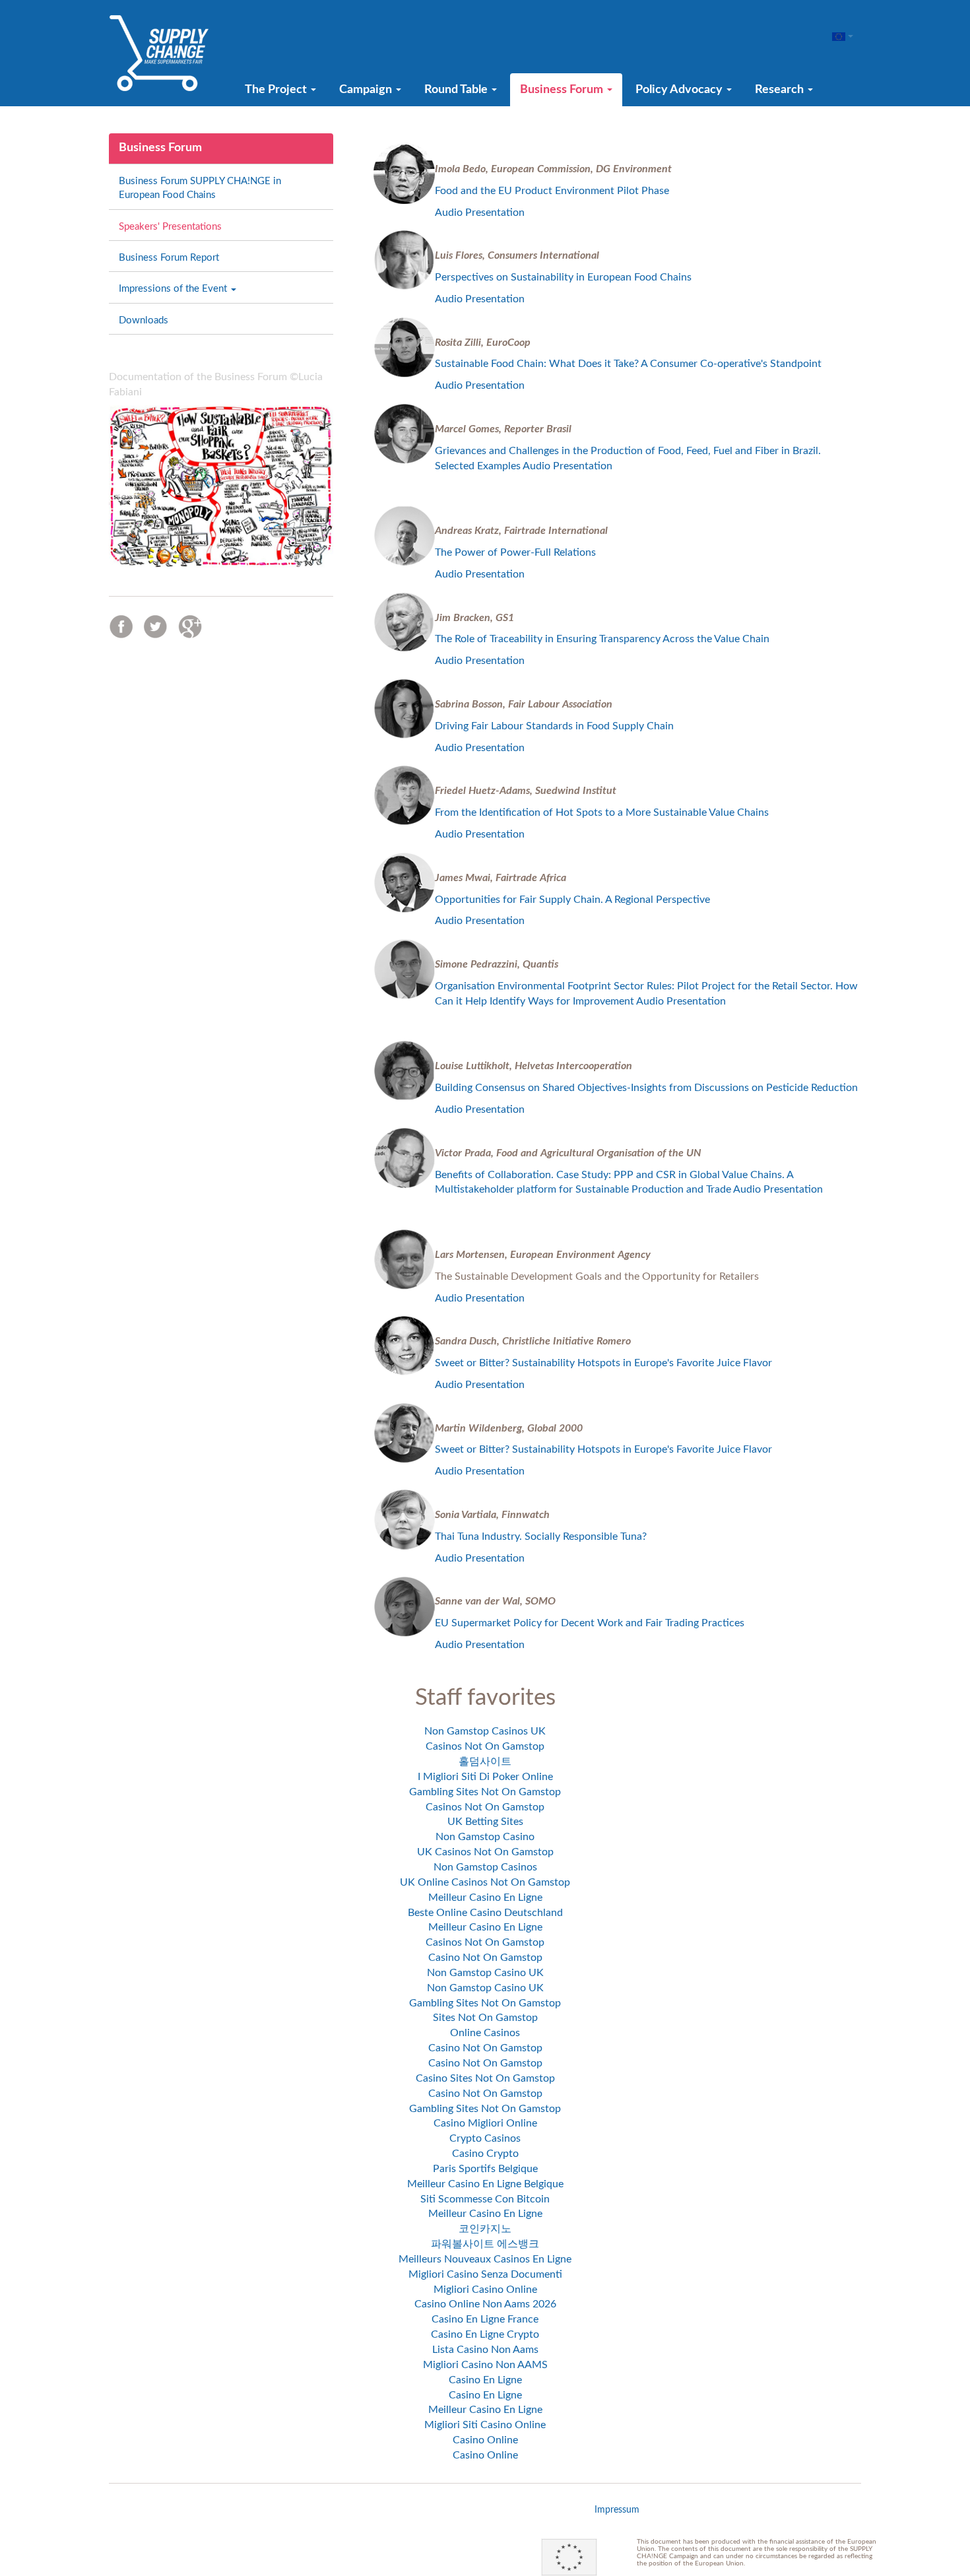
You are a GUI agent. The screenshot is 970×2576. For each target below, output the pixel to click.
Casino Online (485, 2440)
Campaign (367, 90)
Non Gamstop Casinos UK (485, 1731)
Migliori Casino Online (485, 2290)
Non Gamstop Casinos (485, 1867)
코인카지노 (485, 2229)
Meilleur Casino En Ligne (485, 1898)
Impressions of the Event (174, 289)
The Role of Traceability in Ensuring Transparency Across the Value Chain (603, 639)
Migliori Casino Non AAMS (485, 2365)
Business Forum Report (169, 258)
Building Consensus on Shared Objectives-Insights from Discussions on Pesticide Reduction (648, 1088)
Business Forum (563, 90)
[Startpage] (159, 53)
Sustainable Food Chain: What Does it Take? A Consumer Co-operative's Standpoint (628, 364)
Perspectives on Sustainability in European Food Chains (565, 277)
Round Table (457, 90)
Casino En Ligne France (485, 2319)
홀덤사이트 (485, 1762)
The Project (277, 90)
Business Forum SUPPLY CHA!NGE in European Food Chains (200, 188)
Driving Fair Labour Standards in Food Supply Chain (556, 726)
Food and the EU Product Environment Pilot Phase (552, 191)
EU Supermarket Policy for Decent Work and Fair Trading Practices (590, 1623)
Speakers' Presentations (170, 227)
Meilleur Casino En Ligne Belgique (485, 2184)
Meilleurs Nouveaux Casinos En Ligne (485, 2259)
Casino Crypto (485, 2154)
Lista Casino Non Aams (485, 2350)
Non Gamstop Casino (485, 1837)
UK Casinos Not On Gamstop (485, 1852)
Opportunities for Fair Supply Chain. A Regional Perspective (572, 900)
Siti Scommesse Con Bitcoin (485, 2199)
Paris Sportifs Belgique (485, 2169)
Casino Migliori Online (485, 2123)
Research (781, 90)
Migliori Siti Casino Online (485, 2425)
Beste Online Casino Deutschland (485, 1913)
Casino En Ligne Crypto (485, 2334)
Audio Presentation (481, 213)
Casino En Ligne (485, 2380)
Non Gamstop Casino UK (485, 1973)
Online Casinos (485, 2033)
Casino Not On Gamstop (485, 1958)
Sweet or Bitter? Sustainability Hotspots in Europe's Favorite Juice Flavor (603, 1363)
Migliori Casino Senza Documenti (485, 2274)
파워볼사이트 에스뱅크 (485, 2244)
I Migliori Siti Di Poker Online (485, 1777)
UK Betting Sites (485, 1822)
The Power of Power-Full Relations (517, 552)
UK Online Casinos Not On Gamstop (485, 1882)
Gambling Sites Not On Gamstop (485, 1792)
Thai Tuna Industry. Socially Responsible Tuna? (541, 1536)
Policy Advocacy (680, 90)
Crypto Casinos (485, 2138)
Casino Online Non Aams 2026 (485, 2304)
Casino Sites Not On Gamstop (485, 2078)
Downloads (144, 320)
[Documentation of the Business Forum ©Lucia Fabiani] (221, 486)
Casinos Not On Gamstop (485, 1746)
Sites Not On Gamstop (485, 2018)
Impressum (617, 2510)
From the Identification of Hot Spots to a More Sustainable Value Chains (603, 812)
